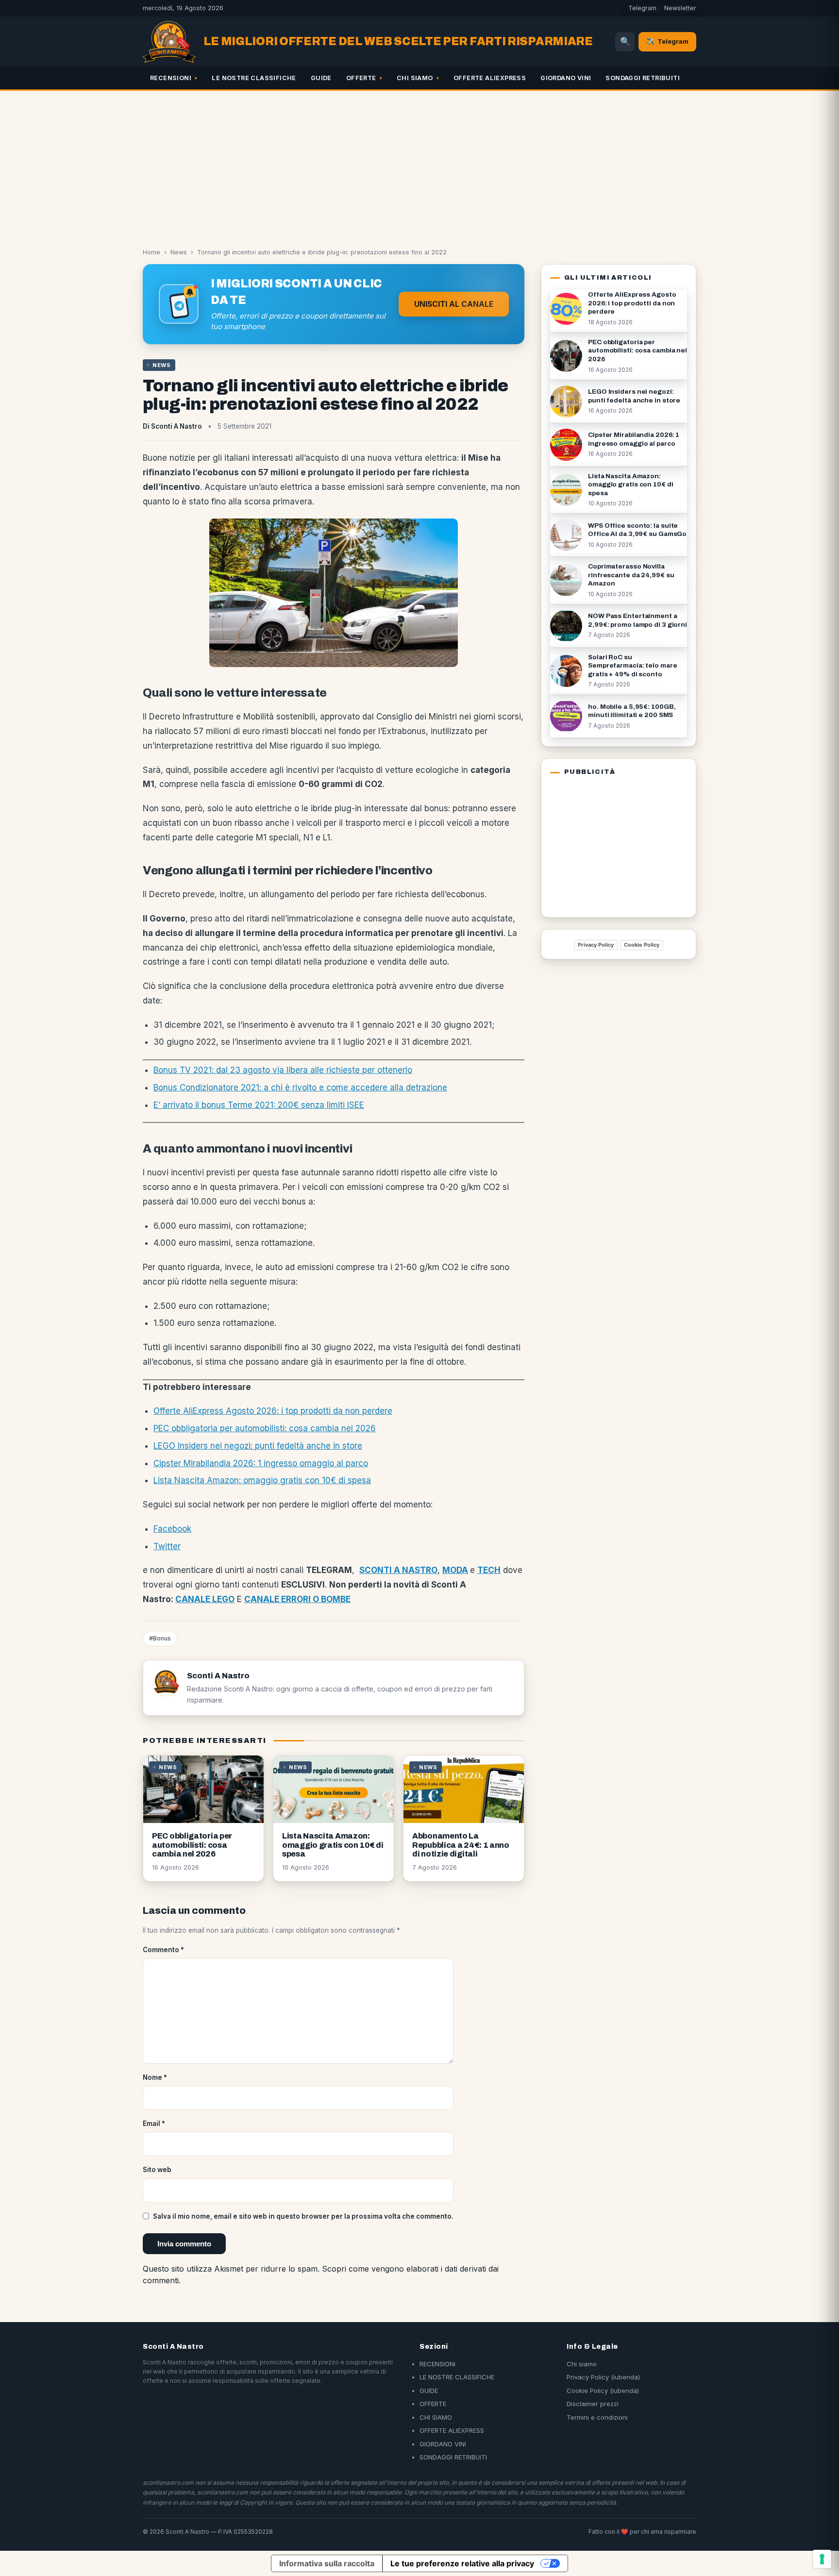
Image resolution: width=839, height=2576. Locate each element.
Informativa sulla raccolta (327, 2563)
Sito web (157, 2170)
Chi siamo (582, 2364)
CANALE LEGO (205, 1599)
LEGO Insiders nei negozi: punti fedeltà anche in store (258, 1446)
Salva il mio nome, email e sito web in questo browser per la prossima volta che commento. (303, 2216)
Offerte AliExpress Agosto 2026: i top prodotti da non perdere (273, 1411)
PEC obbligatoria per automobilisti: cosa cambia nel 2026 (265, 1428)
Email (154, 2124)
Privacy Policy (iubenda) (603, 2377)
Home (151, 252)
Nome (155, 2077)
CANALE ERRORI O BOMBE (297, 1599)
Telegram (642, 8)
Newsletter (680, 8)
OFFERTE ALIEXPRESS (490, 78)
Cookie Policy (642, 945)
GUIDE (321, 78)
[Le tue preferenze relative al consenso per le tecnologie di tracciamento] (822, 2559)
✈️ (667, 41)
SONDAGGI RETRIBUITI (643, 78)
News (179, 252)
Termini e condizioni (597, 2417)
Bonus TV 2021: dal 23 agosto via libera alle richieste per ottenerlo (283, 1070)
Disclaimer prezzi (593, 2404)
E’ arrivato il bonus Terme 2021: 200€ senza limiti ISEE (259, 1105)
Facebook (172, 1529)
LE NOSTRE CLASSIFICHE (254, 78)
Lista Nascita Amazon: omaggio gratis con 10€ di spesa (262, 1480)
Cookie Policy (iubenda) (603, 2391)
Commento (163, 1950)
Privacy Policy (596, 945)
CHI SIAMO (415, 78)
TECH (489, 1570)
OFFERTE (361, 78)
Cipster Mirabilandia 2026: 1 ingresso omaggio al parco (261, 1463)
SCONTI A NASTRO (398, 1570)
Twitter (167, 1546)
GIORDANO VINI (566, 78)
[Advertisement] (419, 164)
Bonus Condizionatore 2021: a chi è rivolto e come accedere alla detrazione (300, 1087)
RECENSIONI (171, 78)
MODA (455, 1570)
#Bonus (160, 1638)
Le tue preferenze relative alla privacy (462, 2563)
